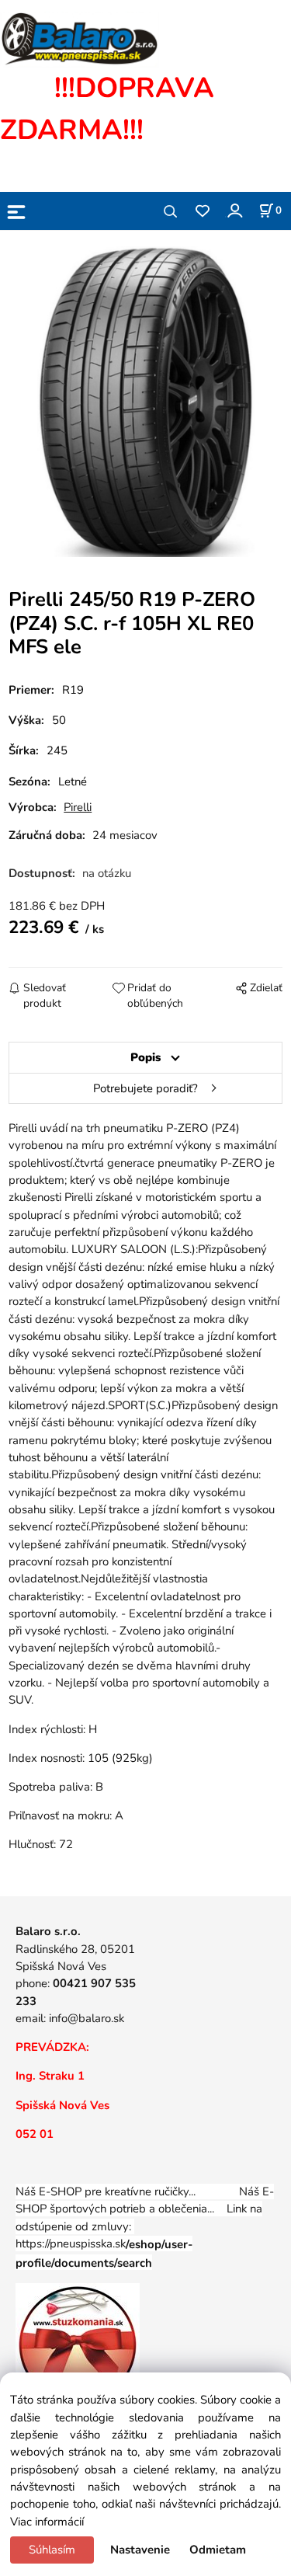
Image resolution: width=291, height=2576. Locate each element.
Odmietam (218, 2550)
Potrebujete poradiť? (145, 1088)
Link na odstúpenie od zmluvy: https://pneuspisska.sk (139, 2235)
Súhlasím (52, 2550)
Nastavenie (140, 2550)
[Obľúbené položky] (202, 212)
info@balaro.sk (87, 2018)
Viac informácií (47, 2522)
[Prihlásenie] (234, 210)
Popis (145, 1057)
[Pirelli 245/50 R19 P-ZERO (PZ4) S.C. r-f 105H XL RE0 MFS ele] (146, 402)
